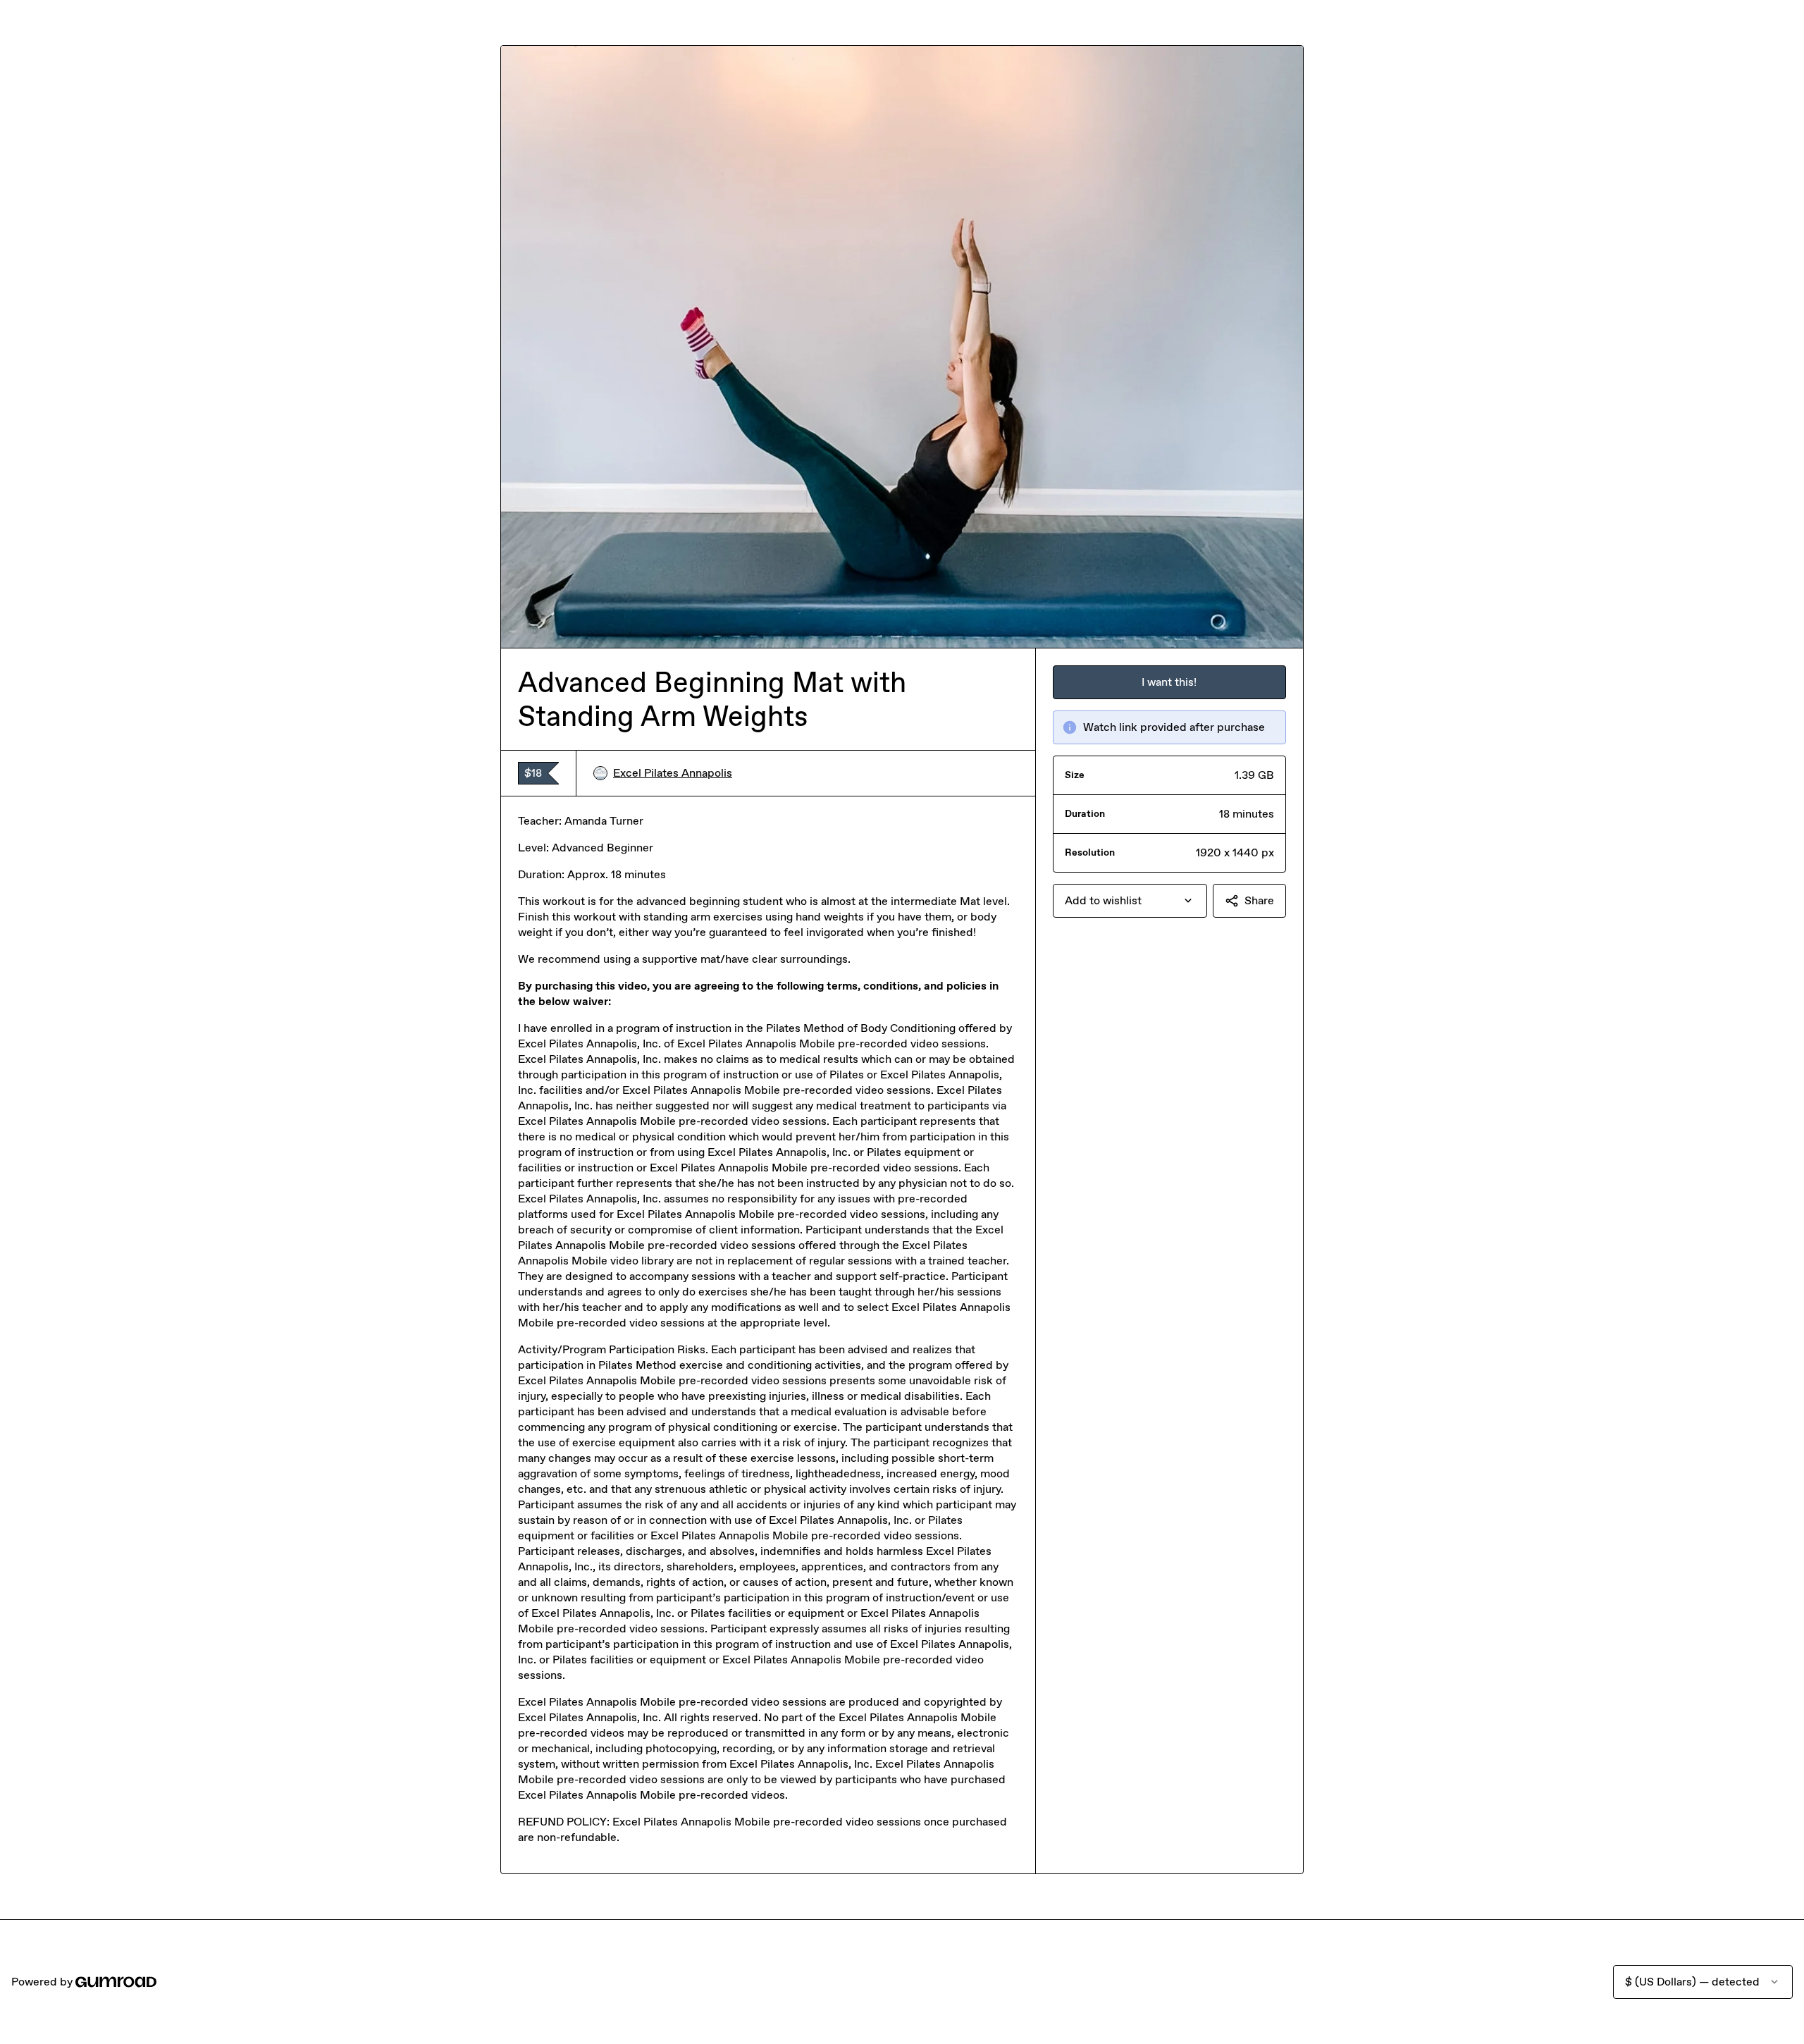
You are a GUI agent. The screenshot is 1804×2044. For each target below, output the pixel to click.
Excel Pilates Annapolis (673, 773)
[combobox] (1130, 901)
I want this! (1169, 682)
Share (1259, 900)
